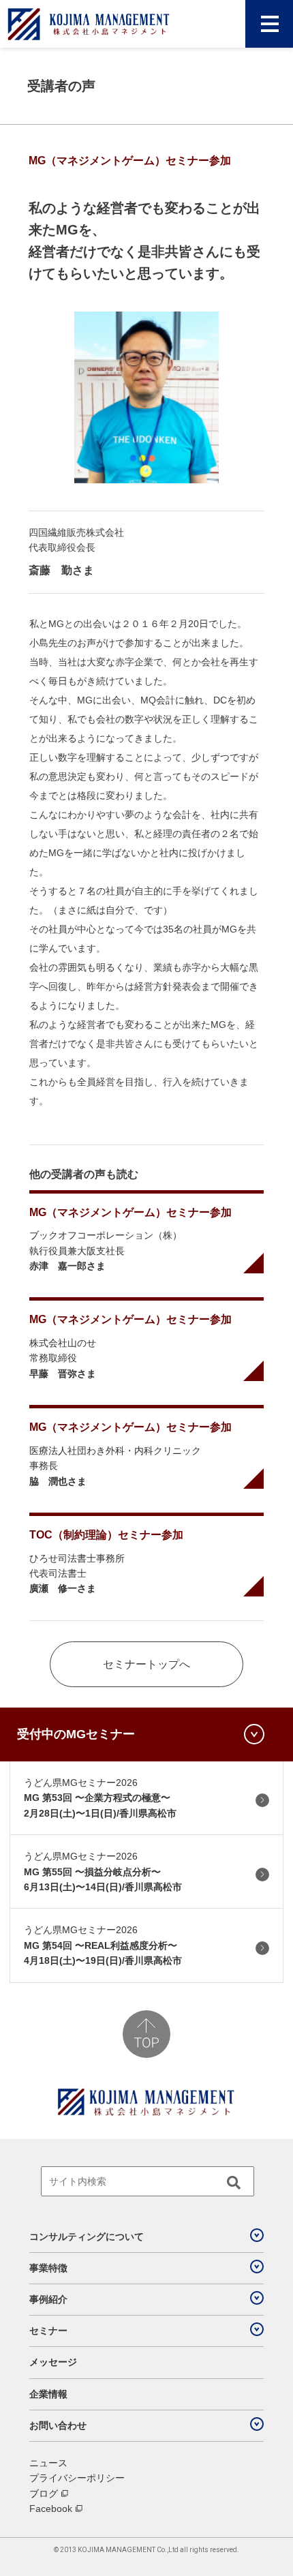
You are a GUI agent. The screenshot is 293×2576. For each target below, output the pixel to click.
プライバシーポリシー (77, 2478)
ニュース (48, 2463)
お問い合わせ (58, 2425)
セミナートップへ (146, 1664)
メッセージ (53, 2362)
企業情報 (48, 2394)
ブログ (44, 2494)
